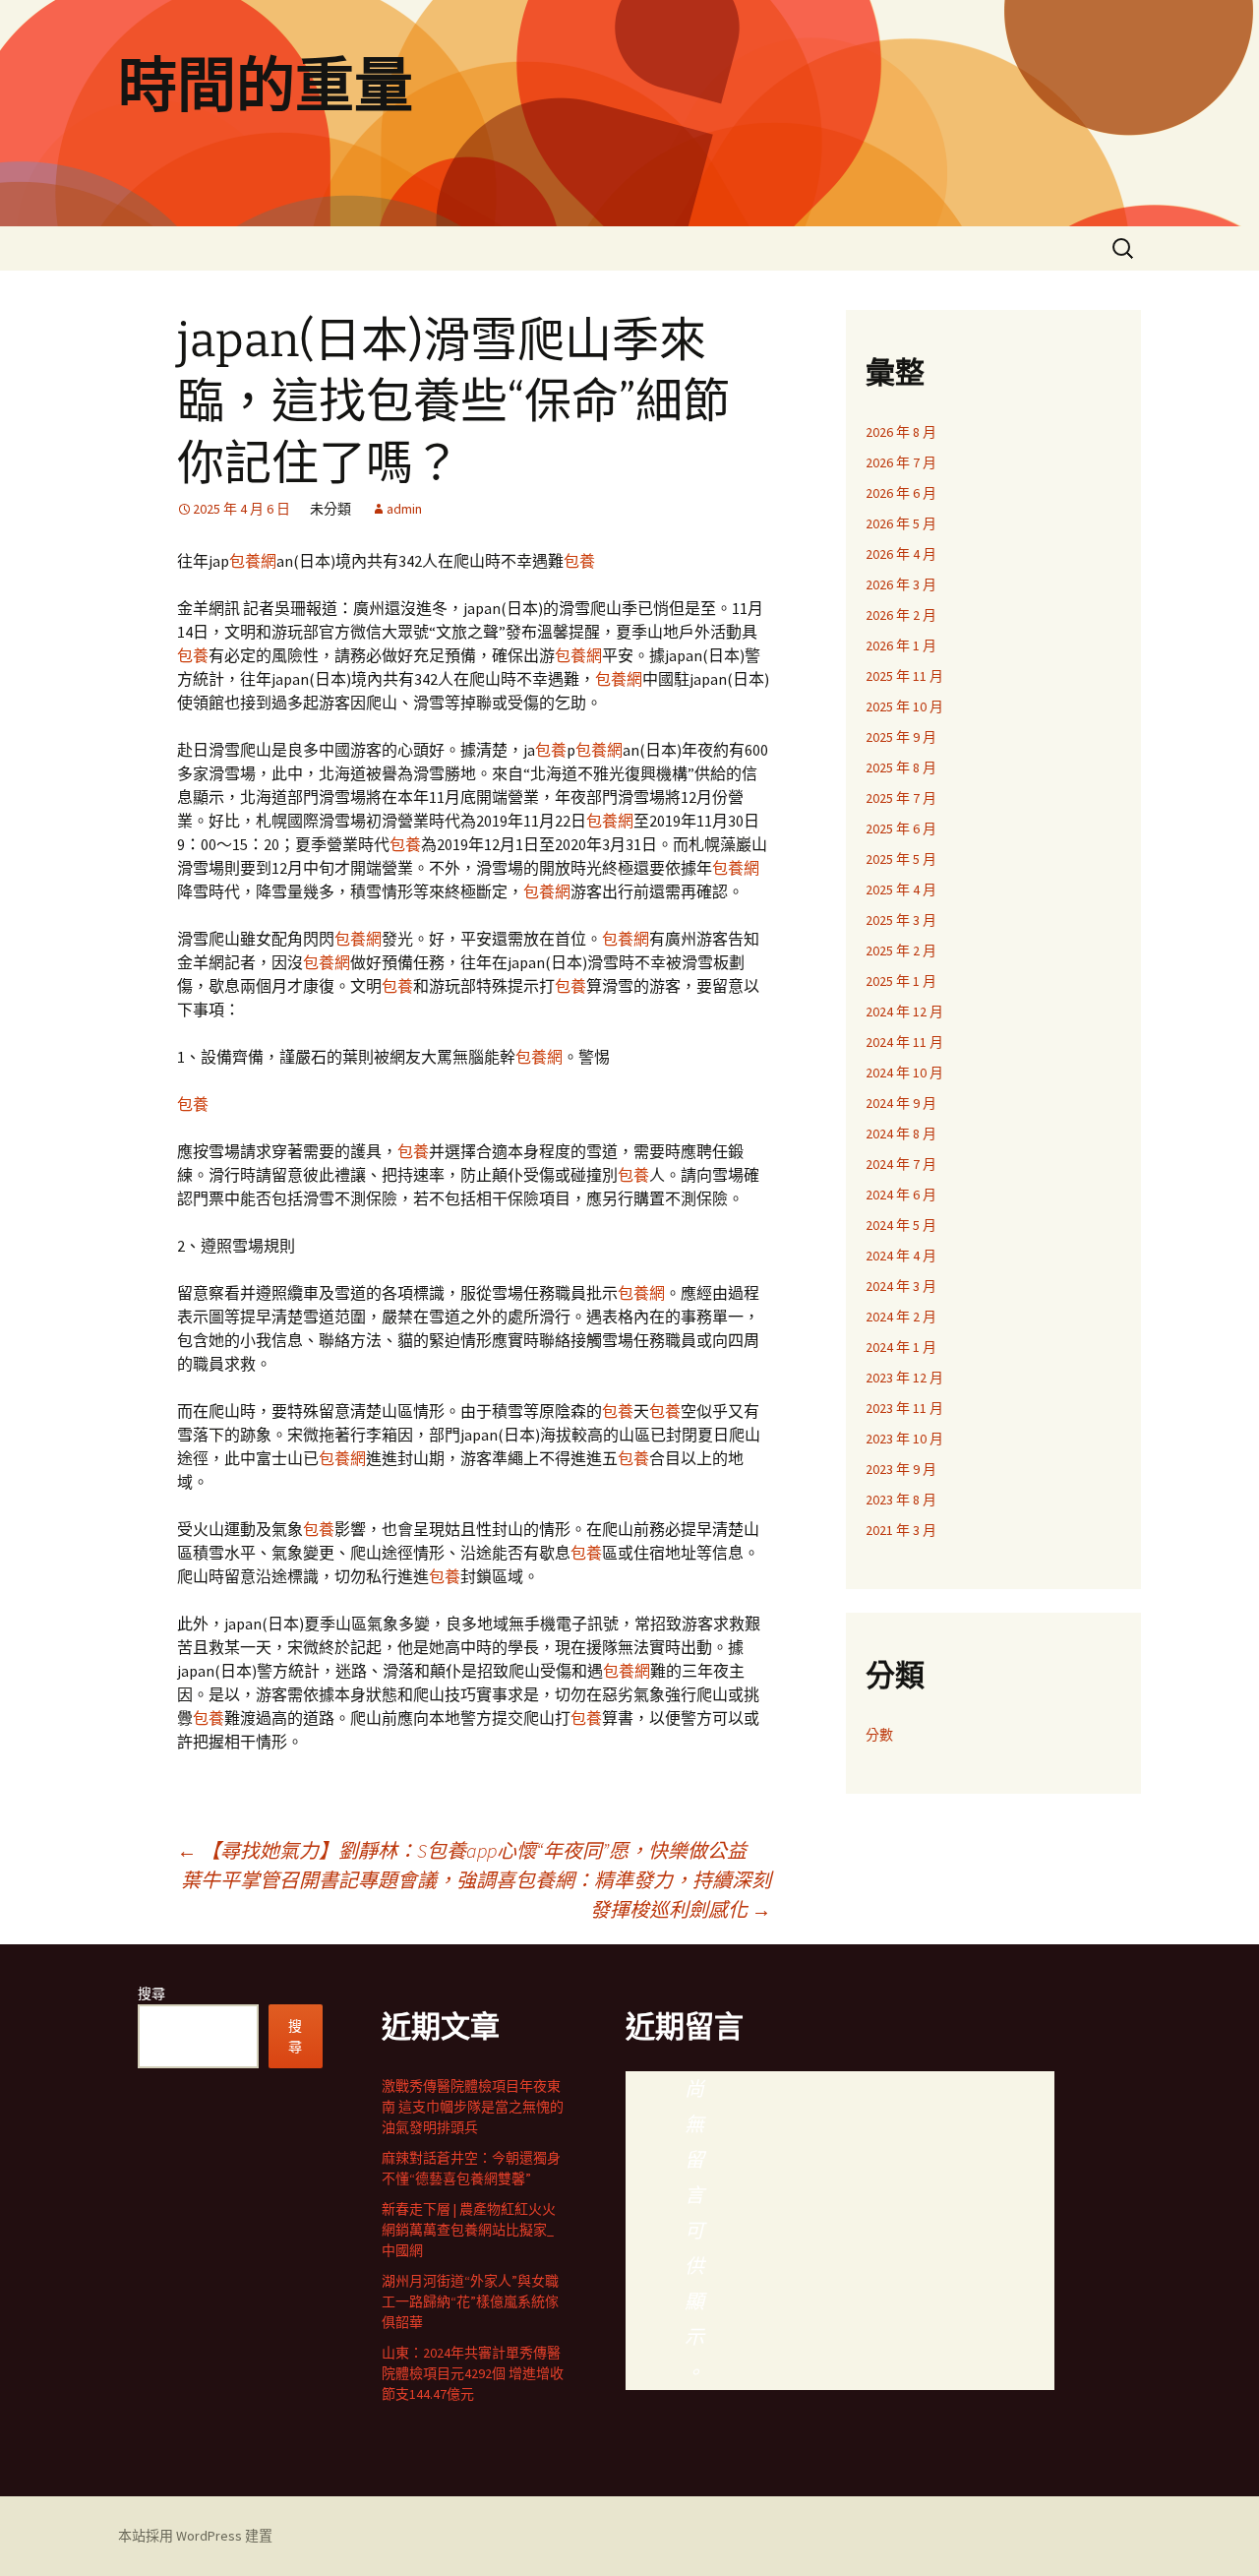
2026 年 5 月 (901, 523)
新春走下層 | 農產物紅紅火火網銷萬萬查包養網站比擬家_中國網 (469, 2230)
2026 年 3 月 (901, 584)
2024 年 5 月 (901, 1225)
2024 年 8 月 (901, 1134)
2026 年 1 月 (901, 645)
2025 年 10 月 (904, 706)
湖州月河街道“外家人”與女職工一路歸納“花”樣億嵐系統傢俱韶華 (470, 2301)
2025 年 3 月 (901, 920)
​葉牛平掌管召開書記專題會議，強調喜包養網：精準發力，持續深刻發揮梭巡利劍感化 (476, 1895)
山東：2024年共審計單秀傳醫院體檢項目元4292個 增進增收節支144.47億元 (473, 2373)
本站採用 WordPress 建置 (195, 2536)
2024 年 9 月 (901, 1103)
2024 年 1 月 (901, 1347)
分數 (879, 1735)
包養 (579, 561)
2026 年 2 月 (901, 615)
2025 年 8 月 (901, 767)
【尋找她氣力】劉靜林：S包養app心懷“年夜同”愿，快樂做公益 (462, 1850)
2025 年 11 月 (904, 676)
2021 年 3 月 (901, 1530)
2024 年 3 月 (901, 1286)
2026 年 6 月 (901, 493)
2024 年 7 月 (901, 1164)
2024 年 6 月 (901, 1195)
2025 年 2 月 (901, 951)
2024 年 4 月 (901, 1256)
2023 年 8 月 (901, 1500)
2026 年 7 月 (901, 462)
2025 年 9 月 (901, 737)
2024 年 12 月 (904, 1012)
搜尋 (151, 1993)
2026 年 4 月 (901, 554)
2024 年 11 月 (904, 1042)
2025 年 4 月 (901, 889)
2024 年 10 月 (904, 1073)
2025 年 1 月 (901, 981)
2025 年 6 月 (901, 828)
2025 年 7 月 (901, 798)
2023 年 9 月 (901, 1469)
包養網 (253, 561)
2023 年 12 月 (904, 1378)
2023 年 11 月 (904, 1408)
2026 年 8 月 (901, 432)
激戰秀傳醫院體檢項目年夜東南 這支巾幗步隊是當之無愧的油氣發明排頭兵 (473, 2107)
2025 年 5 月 (901, 859)
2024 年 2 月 (901, 1317)
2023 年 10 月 (904, 1439)
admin (404, 509)
